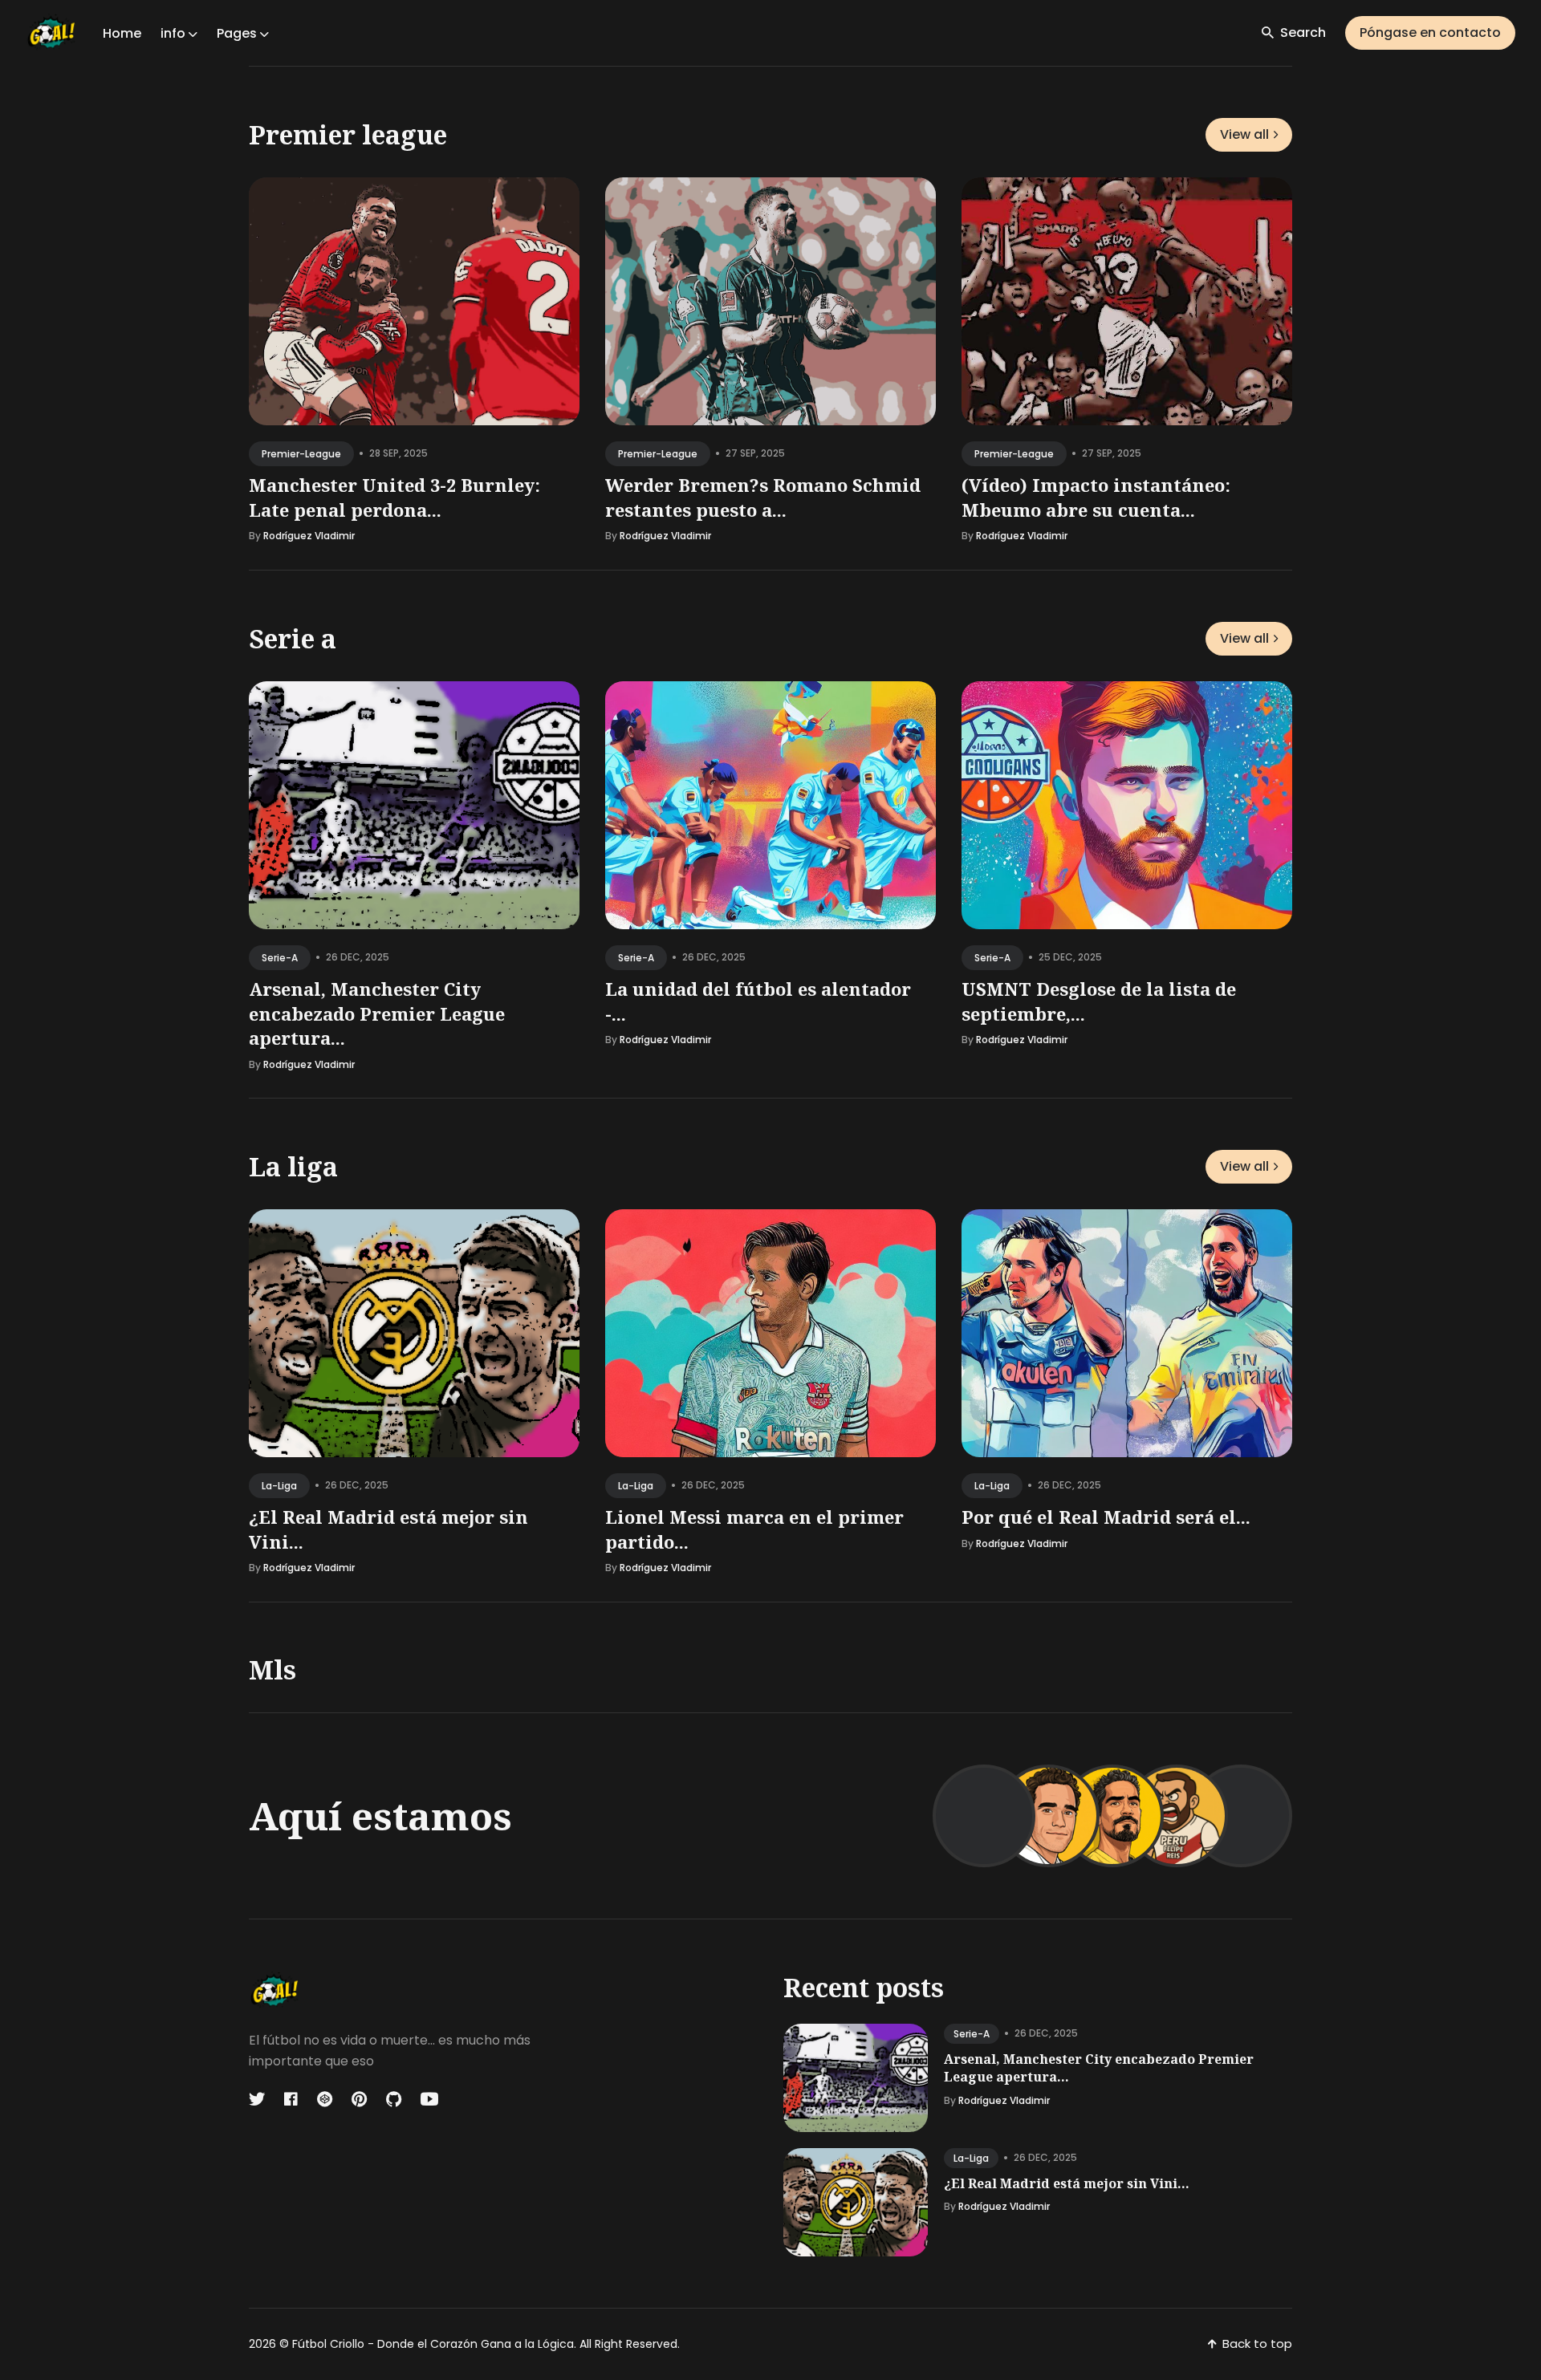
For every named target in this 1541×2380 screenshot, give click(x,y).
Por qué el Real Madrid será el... (1106, 1517)
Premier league (348, 134)
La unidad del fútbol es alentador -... (758, 1000)
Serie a (293, 638)
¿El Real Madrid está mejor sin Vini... (1067, 2183)
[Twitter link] (258, 2099)
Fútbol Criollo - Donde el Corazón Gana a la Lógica (433, 2344)
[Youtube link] (429, 2099)
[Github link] (394, 2099)
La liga (293, 1166)
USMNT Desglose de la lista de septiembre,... (1099, 1000)
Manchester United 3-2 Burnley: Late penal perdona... (394, 497)
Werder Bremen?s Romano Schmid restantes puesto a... (763, 497)
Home (122, 33)
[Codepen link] (325, 2099)
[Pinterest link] (359, 2099)
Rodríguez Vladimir (309, 536)
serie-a (280, 957)
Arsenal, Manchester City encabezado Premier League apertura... (377, 1013)
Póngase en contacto (1430, 32)
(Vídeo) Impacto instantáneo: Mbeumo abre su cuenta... (1096, 497)
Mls (272, 1669)
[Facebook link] (291, 2099)
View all (1244, 134)
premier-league (301, 454)
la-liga (279, 1486)
